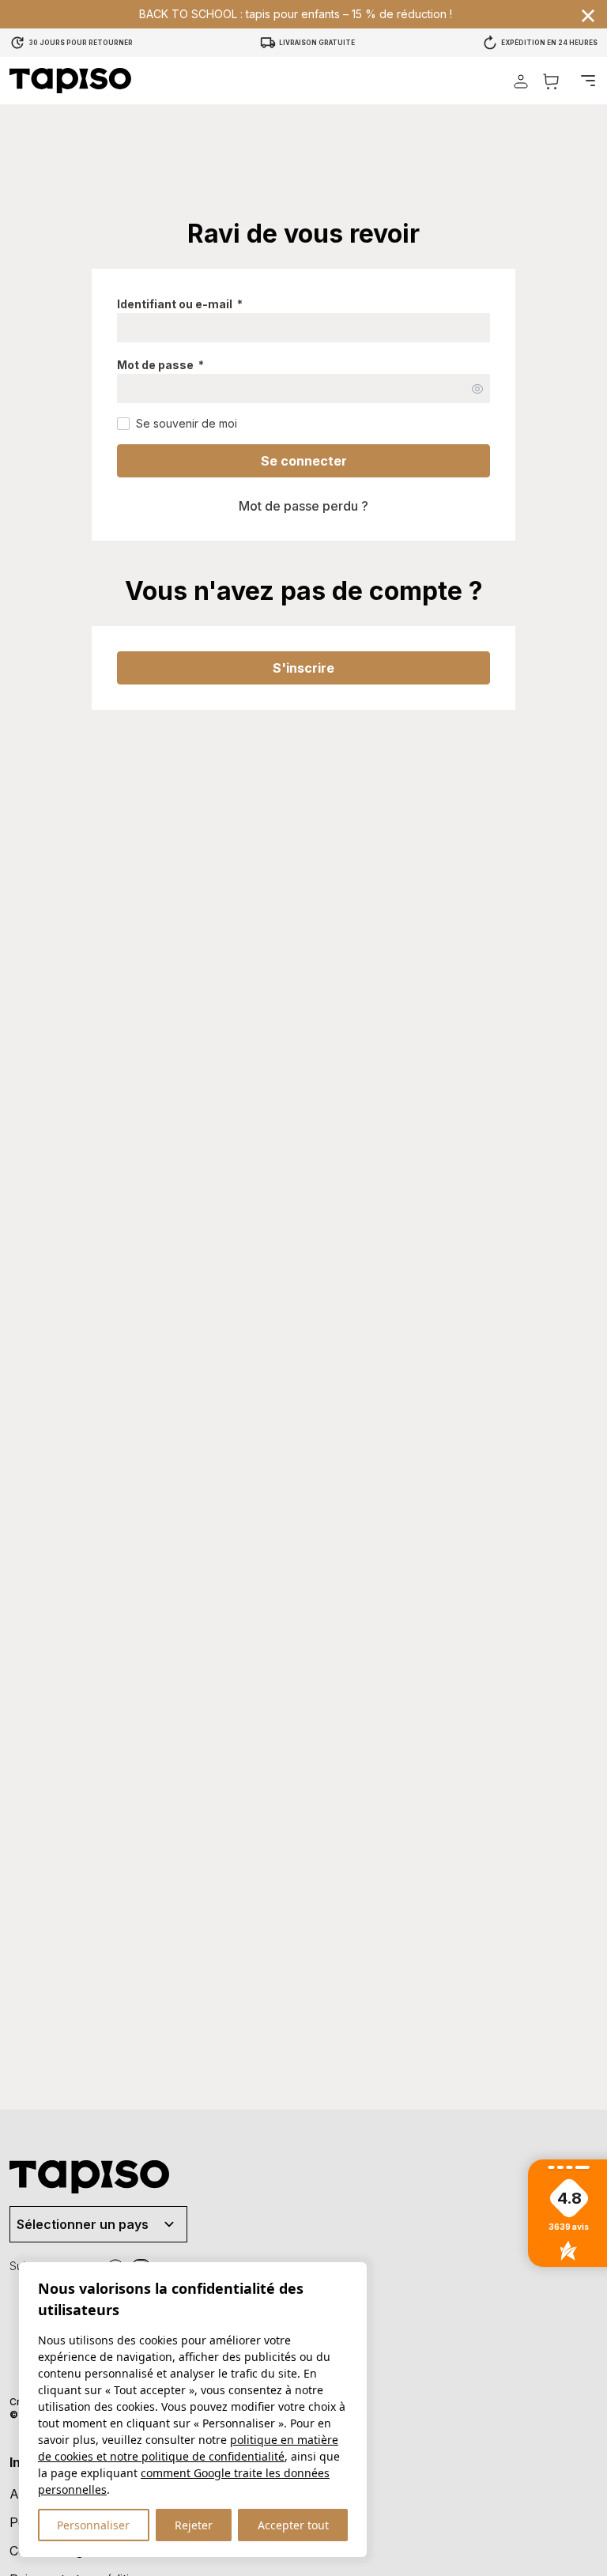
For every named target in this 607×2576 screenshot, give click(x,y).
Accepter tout (293, 2525)
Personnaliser (93, 2525)
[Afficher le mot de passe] (477, 389)
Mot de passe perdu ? (303, 506)
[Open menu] (588, 81)
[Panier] (551, 81)
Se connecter (304, 461)
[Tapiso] (70, 81)
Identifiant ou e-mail (180, 304)
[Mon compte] (521, 81)
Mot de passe (160, 365)
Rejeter (194, 2525)
